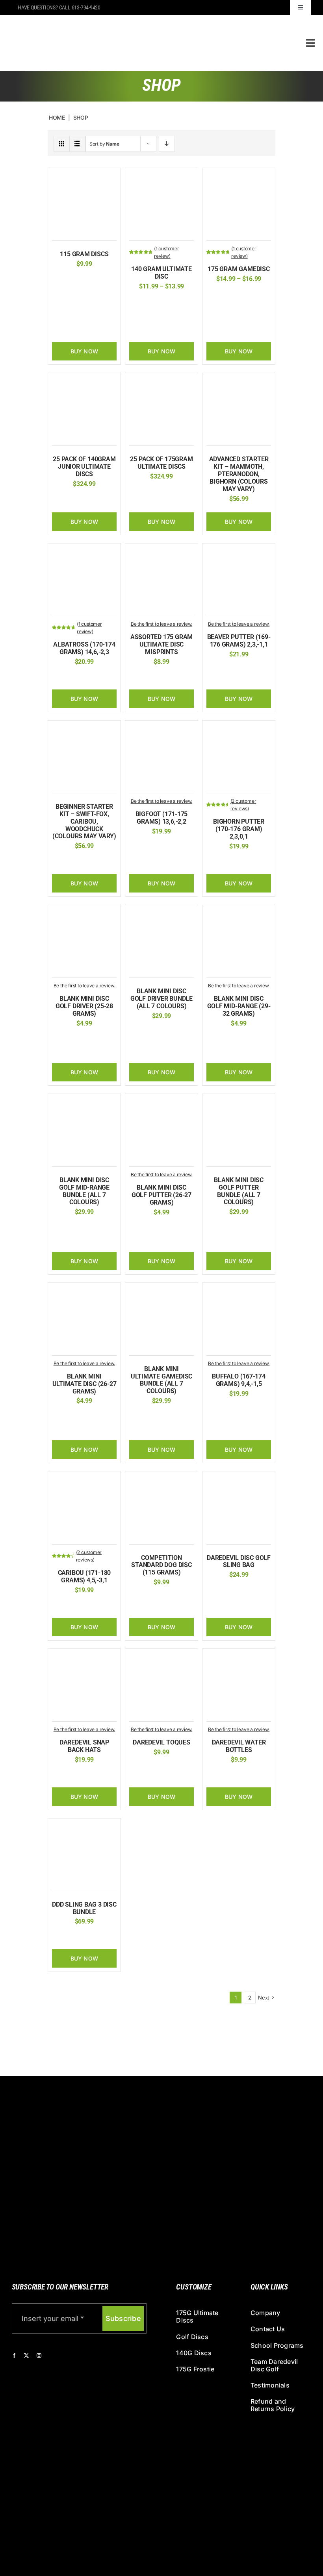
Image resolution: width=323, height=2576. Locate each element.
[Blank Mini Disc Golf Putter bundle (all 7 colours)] (239, 1102)
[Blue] (149, 847)
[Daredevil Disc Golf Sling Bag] (239, 1479)
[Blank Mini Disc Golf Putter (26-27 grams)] (161, 1102)
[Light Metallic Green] (250, 307)
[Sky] (84, 280)
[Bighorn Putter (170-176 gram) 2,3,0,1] (239, 729)
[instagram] (39, 2356)
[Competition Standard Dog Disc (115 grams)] (161, 1479)
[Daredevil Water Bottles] (239, 1657)
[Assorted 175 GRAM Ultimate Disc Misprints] (161, 552)
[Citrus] (226, 295)
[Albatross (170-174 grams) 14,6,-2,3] (84, 552)
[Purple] (245, 1776)
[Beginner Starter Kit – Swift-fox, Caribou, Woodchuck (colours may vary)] (84, 729)
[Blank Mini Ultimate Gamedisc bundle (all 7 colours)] (161, 1291)
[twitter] (26, 2356)
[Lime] (160, 302)
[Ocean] (262, 318)
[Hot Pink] (226, 307)
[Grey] (245, 1591)
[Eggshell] (221, 862)
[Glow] (148, 302)
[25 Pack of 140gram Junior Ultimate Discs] (84, 381)
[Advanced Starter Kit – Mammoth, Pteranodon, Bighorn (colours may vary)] (239, 381)
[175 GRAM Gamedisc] (239, 176)
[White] (161, 314)
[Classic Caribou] (66, 1606)
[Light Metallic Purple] (262, 307)
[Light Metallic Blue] (238, 307)
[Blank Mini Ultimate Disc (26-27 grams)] (84, 1291)
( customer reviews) (243, 805)
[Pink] (185, 302)
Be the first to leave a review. (162, 624)
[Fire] (250, 295)
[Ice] (102, 678)
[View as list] (77, 144)
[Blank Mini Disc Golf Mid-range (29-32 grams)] (239, 913)
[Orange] (173, 302)
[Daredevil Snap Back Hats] (84, 1657)
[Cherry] (213, 295)
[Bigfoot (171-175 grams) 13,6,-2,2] (161, 729)
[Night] (250, 318)
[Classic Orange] (221, 670)
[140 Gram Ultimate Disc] (161, 176)
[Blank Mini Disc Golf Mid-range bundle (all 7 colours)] (84, 1102)
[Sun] (251, 330)
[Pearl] (226, 330)
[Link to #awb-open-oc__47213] (311, 43)
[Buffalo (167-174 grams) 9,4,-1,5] (239, 1291)
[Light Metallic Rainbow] (213, 318)
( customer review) (167, 252)
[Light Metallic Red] (226, 318)
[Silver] (257, 1776)
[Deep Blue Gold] (238, 295)
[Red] (72, 280)
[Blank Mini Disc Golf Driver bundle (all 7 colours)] (161, 913)
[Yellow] (97, 280)
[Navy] (174, 1768)
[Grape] (213, 307)
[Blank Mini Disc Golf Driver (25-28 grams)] (84, 913)
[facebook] (14, 2356)
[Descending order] (167, 144)
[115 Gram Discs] (84, 176)
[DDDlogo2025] (123, 21)
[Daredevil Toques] (161, 1657)
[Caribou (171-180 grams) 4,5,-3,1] (84, 1479)
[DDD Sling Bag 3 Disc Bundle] (84, 1827)
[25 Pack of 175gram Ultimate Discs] (161, 381)
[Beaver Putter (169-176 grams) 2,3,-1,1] (239, 552)
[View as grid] (62, 144)
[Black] (136, 302)
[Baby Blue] (221, 1776)
